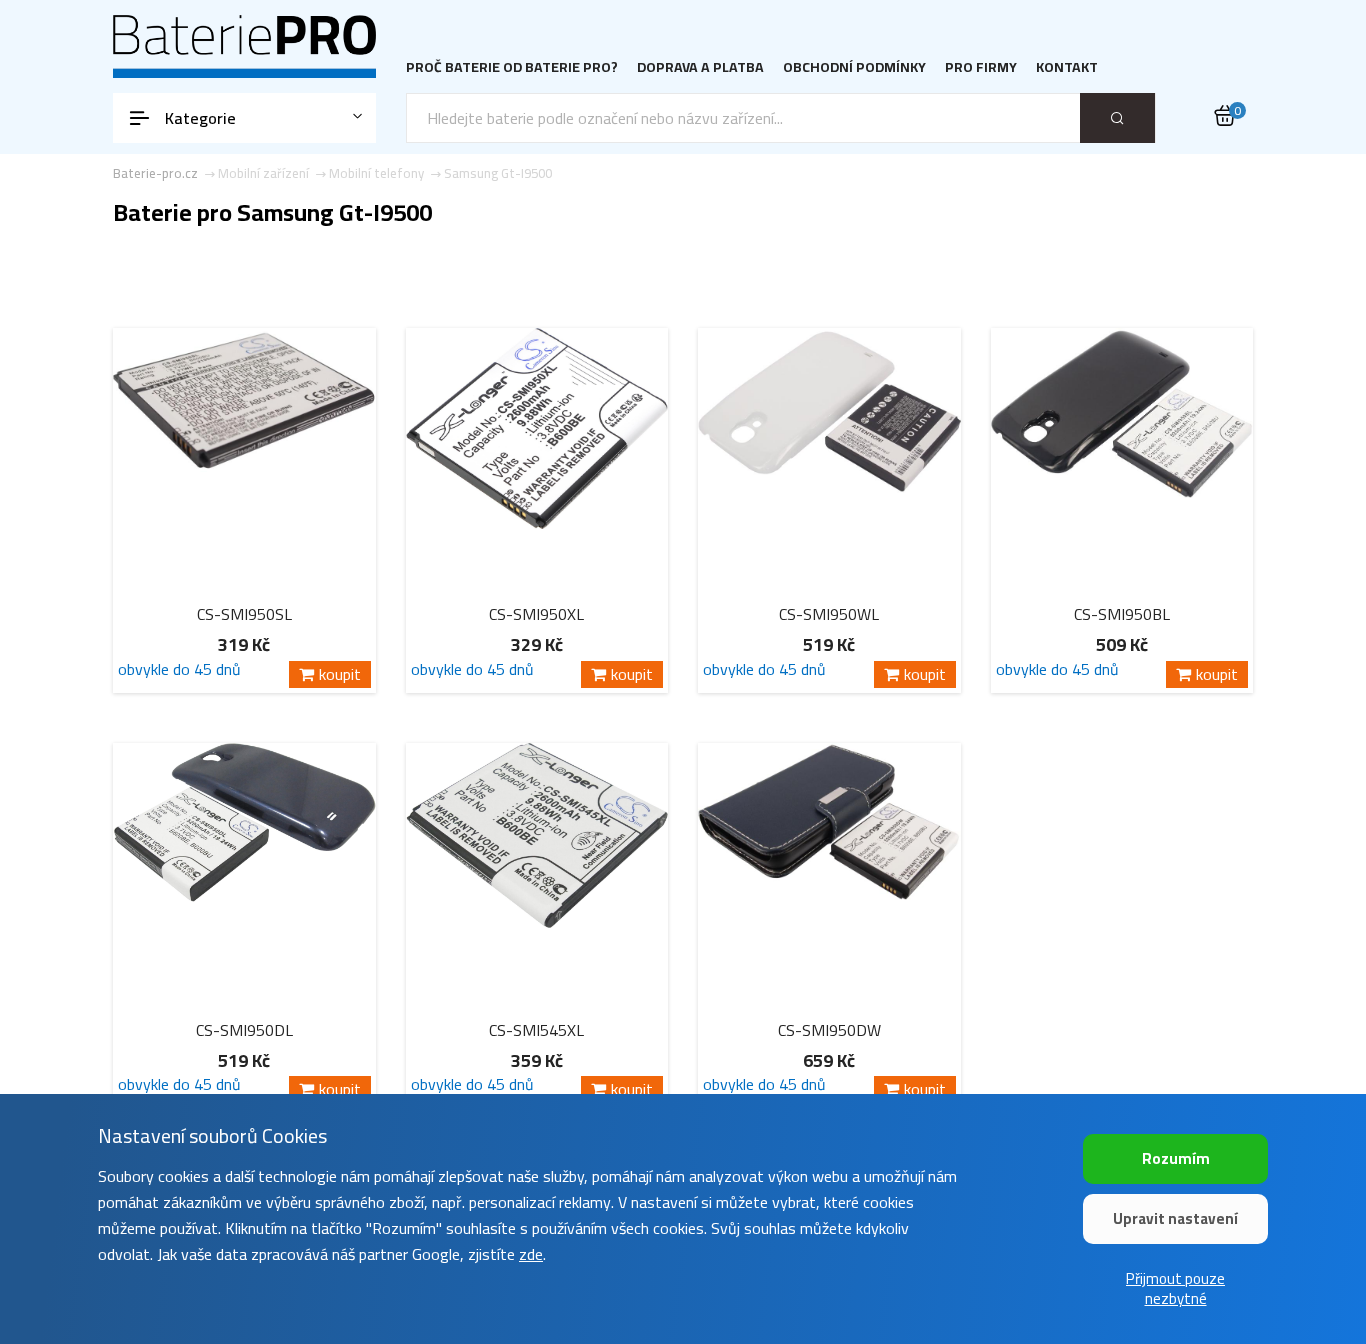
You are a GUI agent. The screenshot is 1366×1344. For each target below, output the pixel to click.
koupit (340, 674)
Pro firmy (981, 67)
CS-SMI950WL (829, 614)
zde (531, 1254)
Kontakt (1067, 67)
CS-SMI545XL (536, 1030)
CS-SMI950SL (244, 614)
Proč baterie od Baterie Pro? (512, 67)
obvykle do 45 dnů (179, 672)
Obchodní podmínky (854, 67)
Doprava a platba (700, 67)
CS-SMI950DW (829, 1030)
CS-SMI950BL (1122, 614)
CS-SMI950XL (536, 614)
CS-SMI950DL (244, 1030)
